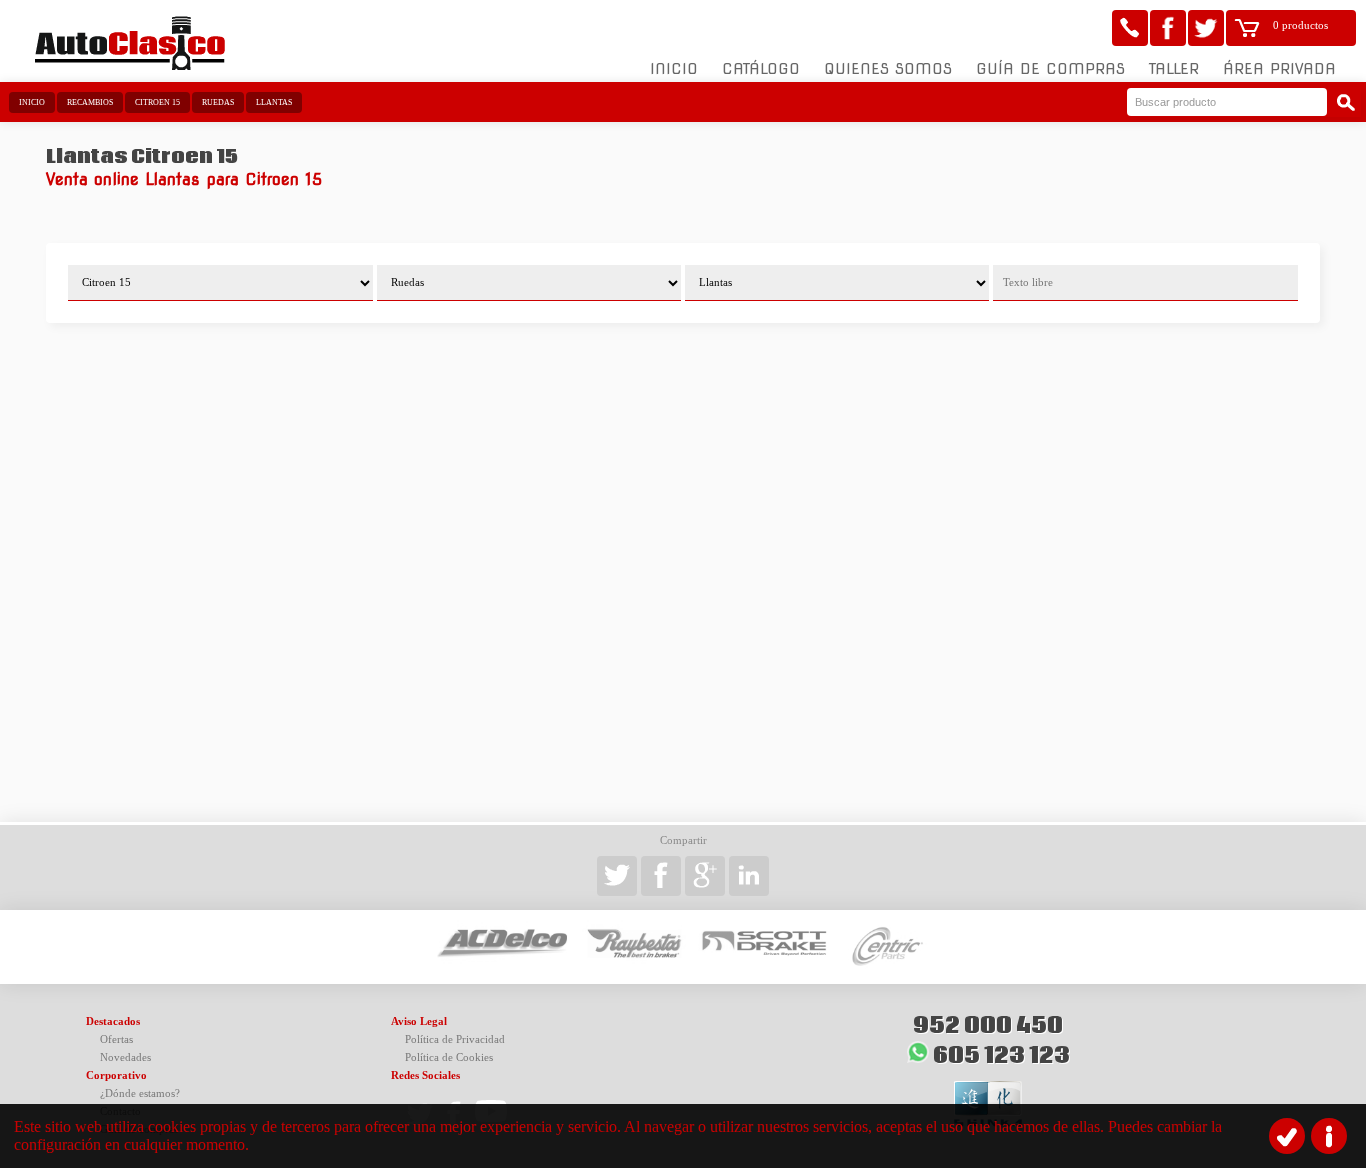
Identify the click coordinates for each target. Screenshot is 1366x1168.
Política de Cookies (449, 1057)
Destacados (113, 1021)
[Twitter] (1206, 28)
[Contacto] (1130, 28)
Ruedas (218, 102)
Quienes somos (888, 69)
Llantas (274, 102)
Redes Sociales (425, 1075)
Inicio (674, 69)
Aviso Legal (419, 1021)
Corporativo (116, 1075)
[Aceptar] (1287, 1136)
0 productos (1300, 25)
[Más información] (1329, 1136)
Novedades (125, 1057)
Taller (1174, 69)
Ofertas (116, 1039)
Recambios (90, 102)
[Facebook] (1168, 28)
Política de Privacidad (455, 1039)
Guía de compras (1050, 69)
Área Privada (1279, 69)
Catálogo (761, 69)
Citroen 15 (157, 102)
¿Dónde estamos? (140, 1093)
